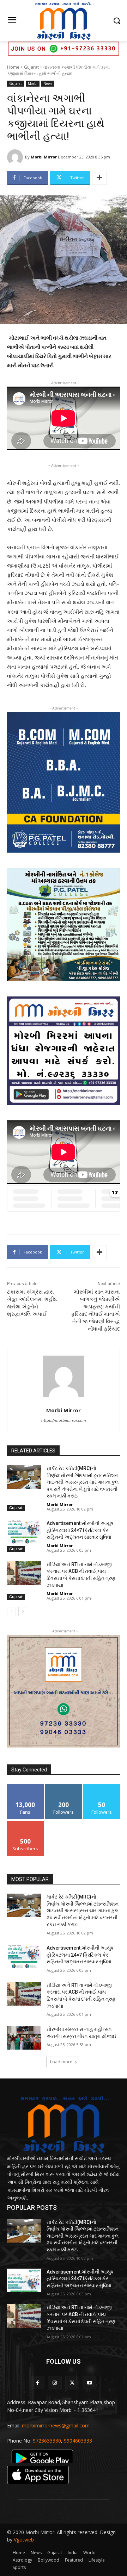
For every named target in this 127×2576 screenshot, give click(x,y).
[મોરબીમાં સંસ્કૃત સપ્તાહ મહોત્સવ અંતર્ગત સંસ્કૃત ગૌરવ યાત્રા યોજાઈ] (24, 2038)
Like (26, 1787)
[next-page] (23, 1612)
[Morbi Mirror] (16, 157)
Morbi (33, 83)
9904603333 (78, 2441)
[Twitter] (72, 2383)
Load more (61, 2062)
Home (13, 67)
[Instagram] (55, 2383)
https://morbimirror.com (64, 1420)
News (48, 83)
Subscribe (25, 1823)
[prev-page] (11, 1612)
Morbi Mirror (44, 157)
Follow (64, 1787)
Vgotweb (24, 2540)
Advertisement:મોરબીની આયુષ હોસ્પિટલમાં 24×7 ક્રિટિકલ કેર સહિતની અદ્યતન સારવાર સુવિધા (80, 1530)
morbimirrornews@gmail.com (56, 2425)
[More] (99, 178)
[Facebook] (38, 2383)
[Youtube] (89, 2383)
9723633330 (47, 2441)
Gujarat (31, 67)
